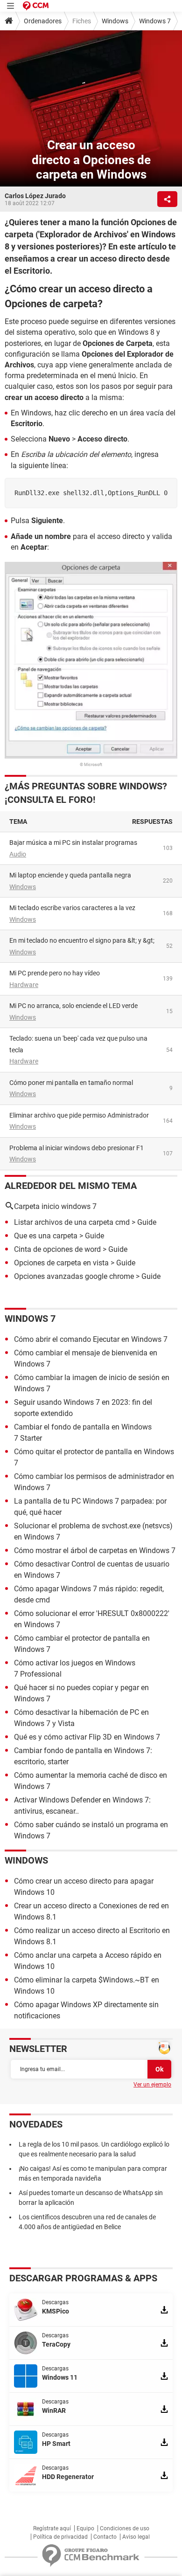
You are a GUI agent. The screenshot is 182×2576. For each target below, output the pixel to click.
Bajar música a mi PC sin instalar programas (73, 843)
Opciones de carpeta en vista (61, 1263)
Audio (18, 854)
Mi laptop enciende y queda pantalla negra (70, 875)
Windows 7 (155, 21)
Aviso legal (136, 2537)
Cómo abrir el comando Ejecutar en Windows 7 (91, 1339)
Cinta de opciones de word (57, 1249)
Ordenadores (43, 21)
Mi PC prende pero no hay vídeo (55, 973)
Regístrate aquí (52, 2528)
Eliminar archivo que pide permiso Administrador (79, 1115)
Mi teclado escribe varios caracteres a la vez (72, 908)
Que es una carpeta (46, 1236)
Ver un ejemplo (152, 2085)
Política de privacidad (60, 2537)
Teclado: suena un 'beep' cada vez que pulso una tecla (78, 1044)
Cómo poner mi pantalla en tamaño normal (71, 1083)
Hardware (24, 985)
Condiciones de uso (125, 2528)
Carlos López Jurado (35, 196)
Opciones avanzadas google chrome (74, 1276)
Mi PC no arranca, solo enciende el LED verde (73, 1006)
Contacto (105, 2537)
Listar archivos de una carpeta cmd (72, 1222)
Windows (115, 21)
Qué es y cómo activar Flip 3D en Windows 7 (87, 1737)
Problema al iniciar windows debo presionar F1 (77, 1148)
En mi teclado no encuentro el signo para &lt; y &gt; (82, 940)
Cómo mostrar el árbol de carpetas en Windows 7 (95, 1550)
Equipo (85, 2528)
